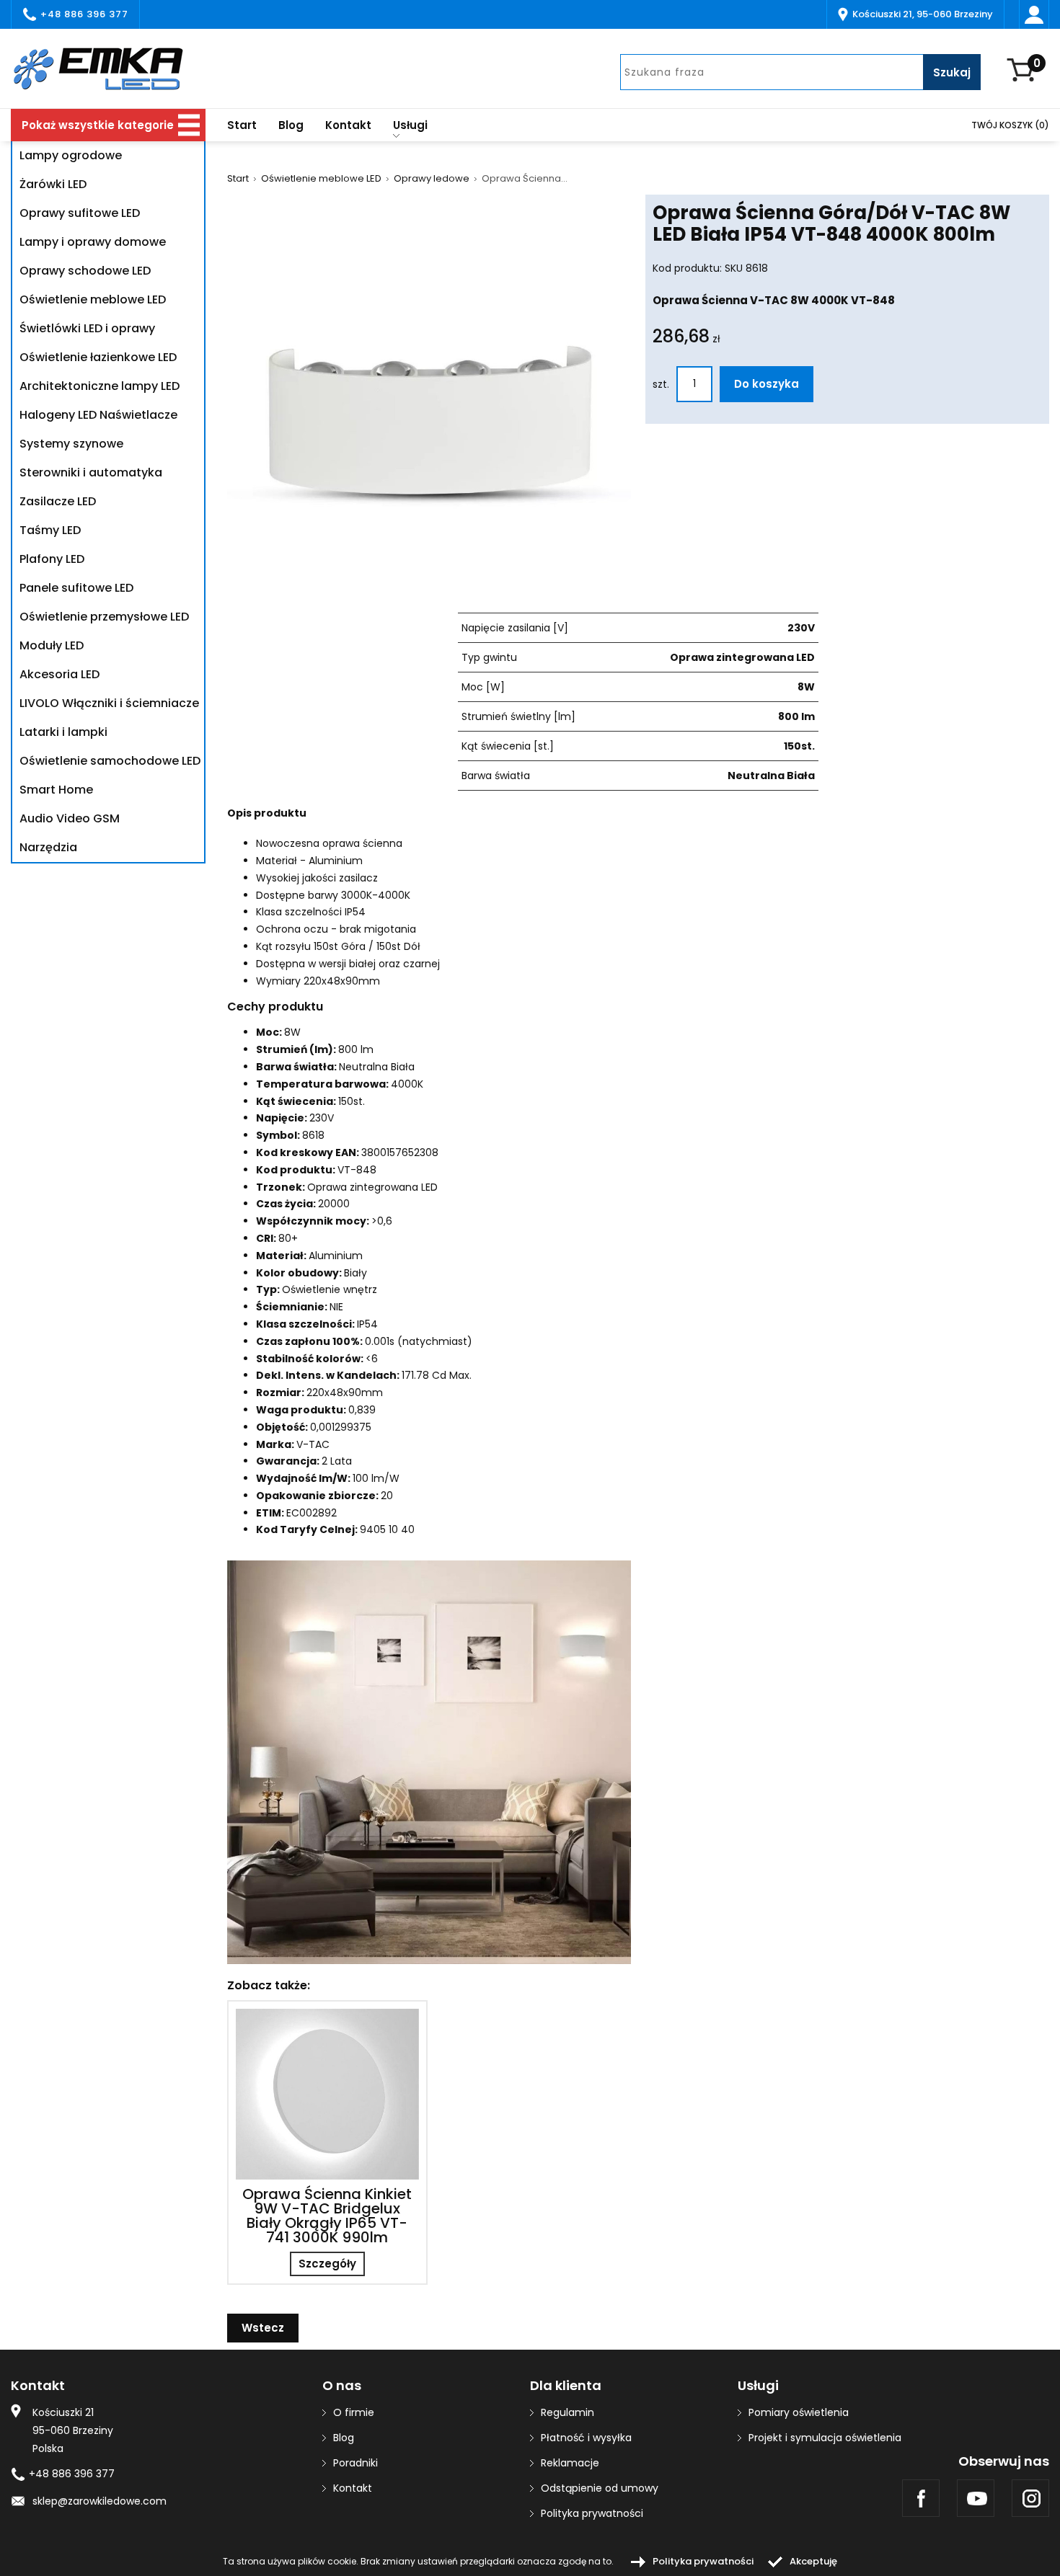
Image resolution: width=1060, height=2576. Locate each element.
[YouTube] (976, 2498)
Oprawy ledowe (432, 179)
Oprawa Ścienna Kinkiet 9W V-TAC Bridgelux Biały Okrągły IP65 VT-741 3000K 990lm (327, 2216)
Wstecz (263, 2328)
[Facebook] (921, 2498)
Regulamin (567, 2412)
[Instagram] (1030, 2498)
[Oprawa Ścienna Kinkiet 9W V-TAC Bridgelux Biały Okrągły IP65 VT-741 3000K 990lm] (327, 2094)
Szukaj (952, 72)
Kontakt (348, 125)
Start (242, 125)
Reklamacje (570, 2463)
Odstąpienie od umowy (600, 2488)
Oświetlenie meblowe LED (321, 179)
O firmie (354, 2412)
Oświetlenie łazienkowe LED (98, 357)
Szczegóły (327, 2264)
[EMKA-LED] (108, 68)
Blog (291, 125)
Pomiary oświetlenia (799, 2412)
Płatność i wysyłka (586, 2438)
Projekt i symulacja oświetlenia (825, 2438)
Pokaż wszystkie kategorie (98, 125)
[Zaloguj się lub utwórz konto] (1034, 14)
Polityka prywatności (592, 2513)
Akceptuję (813, 2561)
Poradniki (355, 2463)
